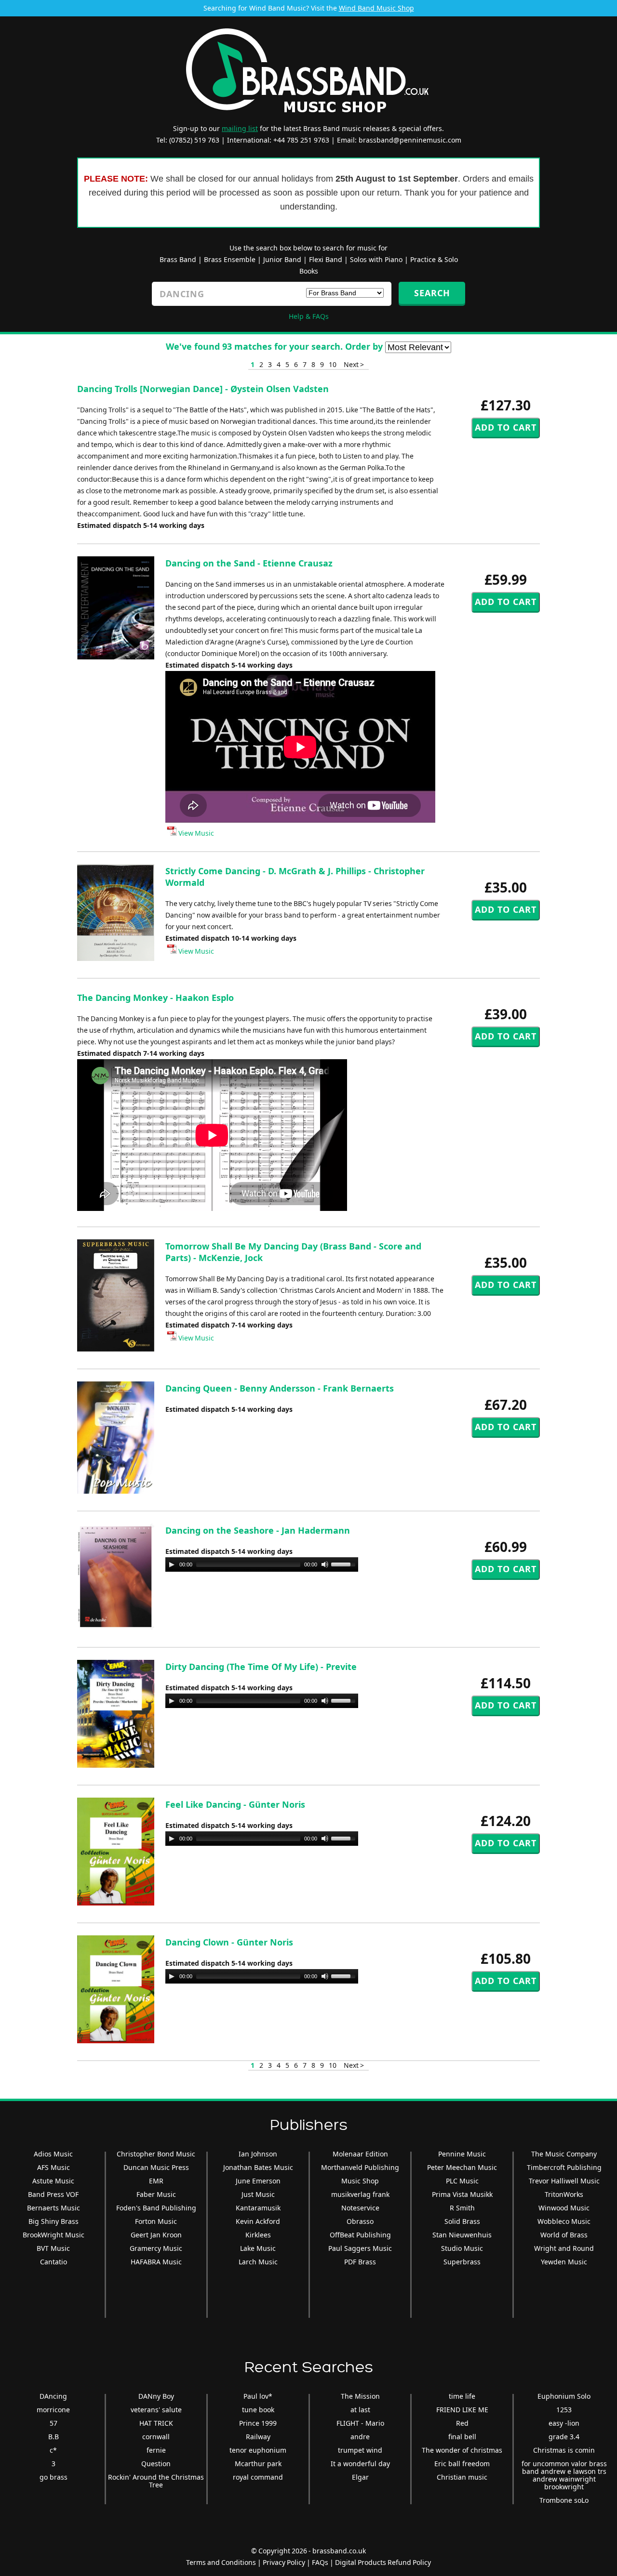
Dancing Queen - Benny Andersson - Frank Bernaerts (280, 1388)
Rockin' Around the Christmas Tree (156, 2481)
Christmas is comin (564, 2450)
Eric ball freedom (462, 2464)
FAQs (320, 2562)
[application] (262, 1564)
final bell (462, 2437)
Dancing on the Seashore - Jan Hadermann (258, 1530)
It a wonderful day (360, 2464)
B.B (54, 2437)
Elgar (360, 2477)
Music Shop (360, 2181)
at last (360, 2410)
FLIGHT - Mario (360, 2423)
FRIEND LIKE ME (462, 2410)
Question (156, 2464)
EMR (156, 2181)
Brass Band (178, 259)
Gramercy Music (156, 2248)
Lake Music (258, 2248)
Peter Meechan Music (462, 2167)
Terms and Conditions (221, 2562)
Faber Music (156, 2194)
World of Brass (564, 2235)
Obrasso (360, 2221)
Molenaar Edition (360, 2154)
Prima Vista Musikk (462, 2194)
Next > (354, 364)
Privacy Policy (284, 2562)
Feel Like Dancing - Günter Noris (235, 1804)
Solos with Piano (376, 259)
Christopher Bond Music (156, 2154)
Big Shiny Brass (54, 2221)
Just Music (258, 2194)
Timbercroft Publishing (564, 2167)
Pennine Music (462, 2154)
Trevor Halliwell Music (564, 2181)
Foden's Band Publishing (156, 2208)
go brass (54, 2477)
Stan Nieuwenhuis (462, 2235)
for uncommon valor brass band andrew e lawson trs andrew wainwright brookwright (564, 2475)
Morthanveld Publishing (360, 2167)
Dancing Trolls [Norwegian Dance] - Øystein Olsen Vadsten (203, 389)
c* (53, 2450)
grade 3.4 (564, 2437)
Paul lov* (258, 2396)
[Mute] (325, 1564)
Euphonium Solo (564, 2396)
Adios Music (53, 2154)
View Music (195, 833)
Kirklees (258, 2235)
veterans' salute (156, 2410)
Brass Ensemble (230, 259)
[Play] (172, 1564)
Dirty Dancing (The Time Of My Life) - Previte (261, 1667)
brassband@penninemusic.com (410, 140)
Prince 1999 (258, 2423)
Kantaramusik (258, 2208)
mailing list (240, 128)
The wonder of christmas (462, 2450)
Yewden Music (564, 2262)
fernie (156, 2450)
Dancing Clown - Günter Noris (229, 1942)
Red (462, 2423)
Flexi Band (326, 259)
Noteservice (360, 2208)
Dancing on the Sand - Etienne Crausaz (249, 563)
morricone (53, 2410)
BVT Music (53, 2248)
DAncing (53, 2396)
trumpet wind (360, 2450)
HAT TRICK (156, 2423)
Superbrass (462, 2262)
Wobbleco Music (564, 2221)
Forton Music (156, 2221)
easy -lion (564, 2423)
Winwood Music (564, 2208)
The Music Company (564, 2154)
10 (333, 364)
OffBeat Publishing (360, 2235)
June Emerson (258, 2181)
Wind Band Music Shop (376, 8)
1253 (564, 2410)
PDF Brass (360, 2262)
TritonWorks (564, 2194)
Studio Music (462, 2248)
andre (360, 2437)
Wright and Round (564, 2248)
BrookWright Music (54, 2235)
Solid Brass (462, 2221)
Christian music (462, 2477)
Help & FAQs (309, 316)
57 (54, 2423)
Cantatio (54, 2262)
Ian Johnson (258, 2154)
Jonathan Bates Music (258, 2167)
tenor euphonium (258, 2450)
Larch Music (258, 2262)
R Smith (462, 2208)
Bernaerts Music (54, 2208)
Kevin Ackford (258, 2221)
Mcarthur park (258, 2464)
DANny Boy (156, 2396)
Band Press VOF (53, 2194)
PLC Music (462, 2181)
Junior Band (282, 259)
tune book (258, 2410)
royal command (258, 2477)
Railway (258, 2437)
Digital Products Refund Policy (383, 2562)
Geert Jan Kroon (156, 2235)
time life (462, 2396)
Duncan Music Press (156, 2167)
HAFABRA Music (156, 2262)
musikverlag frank (360, 2194)
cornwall (156, 2437)
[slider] (345, 1564)
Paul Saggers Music (360, 2248)
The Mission (360, 2396)
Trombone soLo (564, 2500)
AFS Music (54, 2167)
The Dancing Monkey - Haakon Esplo (155, 998)
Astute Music (53, 2181)
